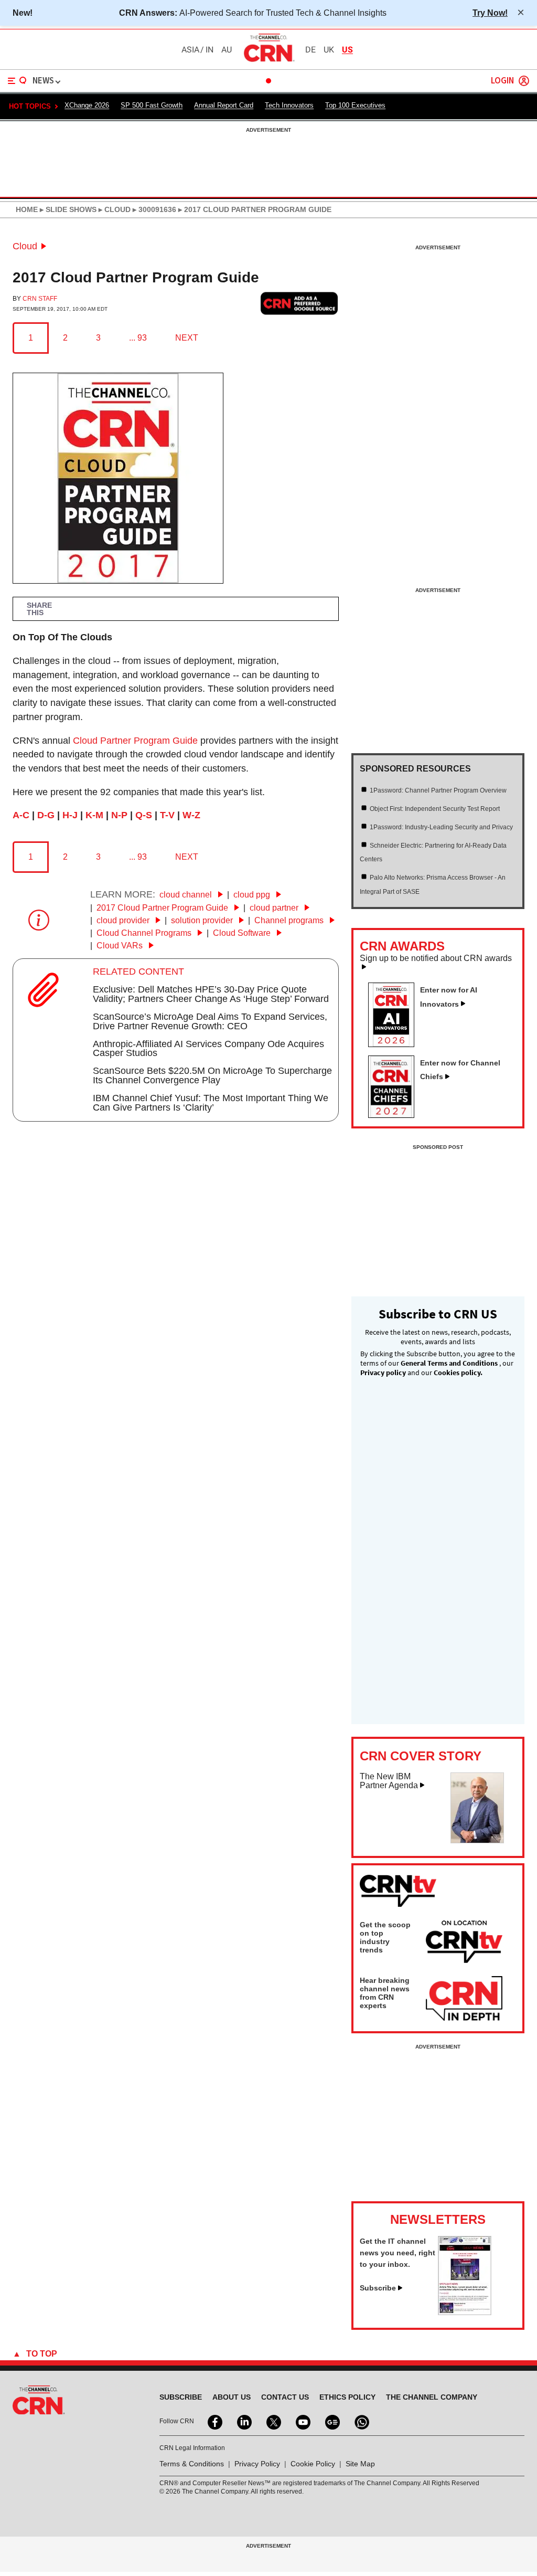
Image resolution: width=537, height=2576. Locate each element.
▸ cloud (114, 209)
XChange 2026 (87, 105)
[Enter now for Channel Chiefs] (395, 1115)
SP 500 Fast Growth (152, 105)
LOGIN (502, 81)
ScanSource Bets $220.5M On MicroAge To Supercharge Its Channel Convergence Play (212, 1075)
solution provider (203, 920)
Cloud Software (243, 933)
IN (210, 50)
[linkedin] (243, 2421)
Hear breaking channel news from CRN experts (385, 1993)
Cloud (25, 246)
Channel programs (290, 920)
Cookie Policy (313, 2464)
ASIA (190, 50)
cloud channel (187, 895)
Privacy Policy (257, 2464)
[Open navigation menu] (17, 81)
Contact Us (285, 2397)
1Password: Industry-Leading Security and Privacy (441, 827)
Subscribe (378, 2288)
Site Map (360, 2464)
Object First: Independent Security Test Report (435, 809)
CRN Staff (40, 299)
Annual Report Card (224, 105)
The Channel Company (432, 2397)
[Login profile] (524, 81)
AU (227, 50)
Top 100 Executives (355, 105)
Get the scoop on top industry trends (385, 1937)
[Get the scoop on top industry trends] (464, 1944)
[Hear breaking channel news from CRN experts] (464, 1999)
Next (187, 338)
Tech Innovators (289, 105)
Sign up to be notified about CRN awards (436, 958)
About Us (232, 2397)
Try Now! (490, 13)
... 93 (138, 338)
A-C (21, 815)
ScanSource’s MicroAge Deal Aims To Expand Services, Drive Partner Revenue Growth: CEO (210, 1021)
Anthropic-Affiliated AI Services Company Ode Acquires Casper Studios (208, 1049)
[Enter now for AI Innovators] (395, 1044)
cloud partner (275, 908)
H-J (70, 815)
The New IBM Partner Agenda (389, 1781)
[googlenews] (331, 2421)
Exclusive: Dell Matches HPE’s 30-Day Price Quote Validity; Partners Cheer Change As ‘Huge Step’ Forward (211, 994)
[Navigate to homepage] (268, 61)
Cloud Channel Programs (145, 933)
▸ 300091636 (153, 209)
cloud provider (124, 920)
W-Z (191, 815)
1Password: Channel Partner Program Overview (438, 790)
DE (310, 50)
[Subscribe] (465, 2312)
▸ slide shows (67, 209)
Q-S (144, 815)
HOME (27, 209)
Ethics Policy (347, 2397)
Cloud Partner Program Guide (135, 741)
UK (329, 50)
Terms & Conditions (192, 2464)
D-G (46, 815)
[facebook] (214, 2421)
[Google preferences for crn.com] (299, 304)
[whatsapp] (361, 2421)
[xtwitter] (273, 2421)
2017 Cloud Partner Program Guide (163, 908)
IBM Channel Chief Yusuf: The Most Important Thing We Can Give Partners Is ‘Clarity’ (211, 1103)
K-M (94, 815)
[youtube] (302, 2421)
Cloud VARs (121, 946)
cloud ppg (253, 895)
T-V (167, 815)
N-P (119, 815)
